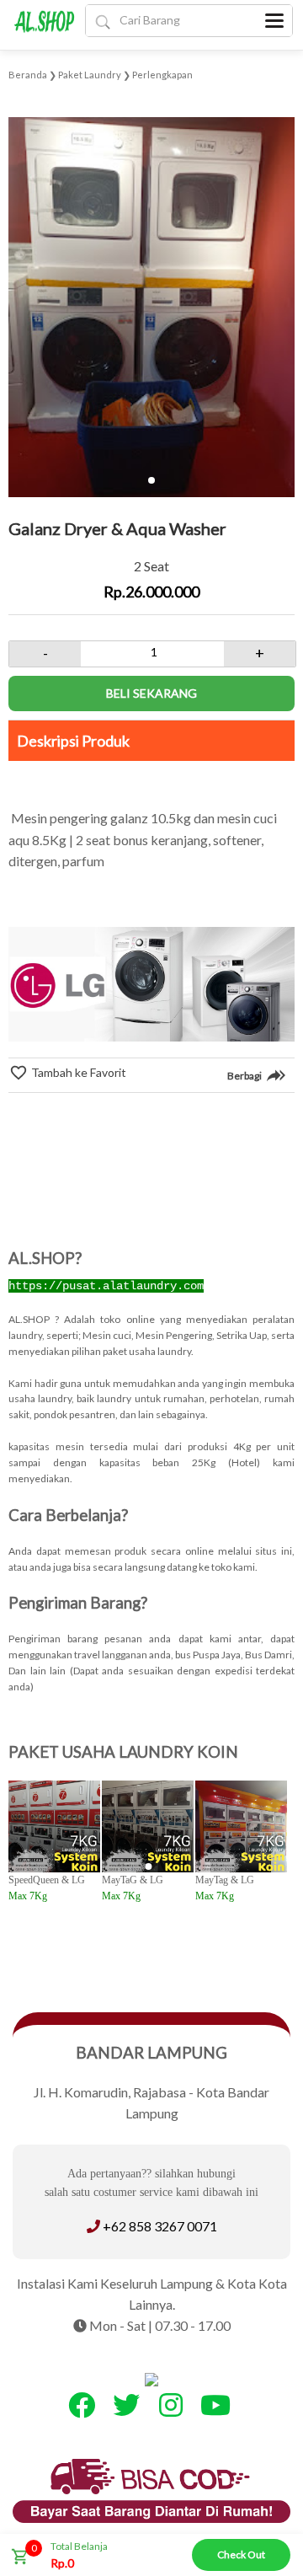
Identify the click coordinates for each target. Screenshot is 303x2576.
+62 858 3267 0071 (160, 2226)
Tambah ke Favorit (77, 1072)
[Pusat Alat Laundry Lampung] (45, 24)
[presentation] (23, 288)
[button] (151, 480)
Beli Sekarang (151, 693)
